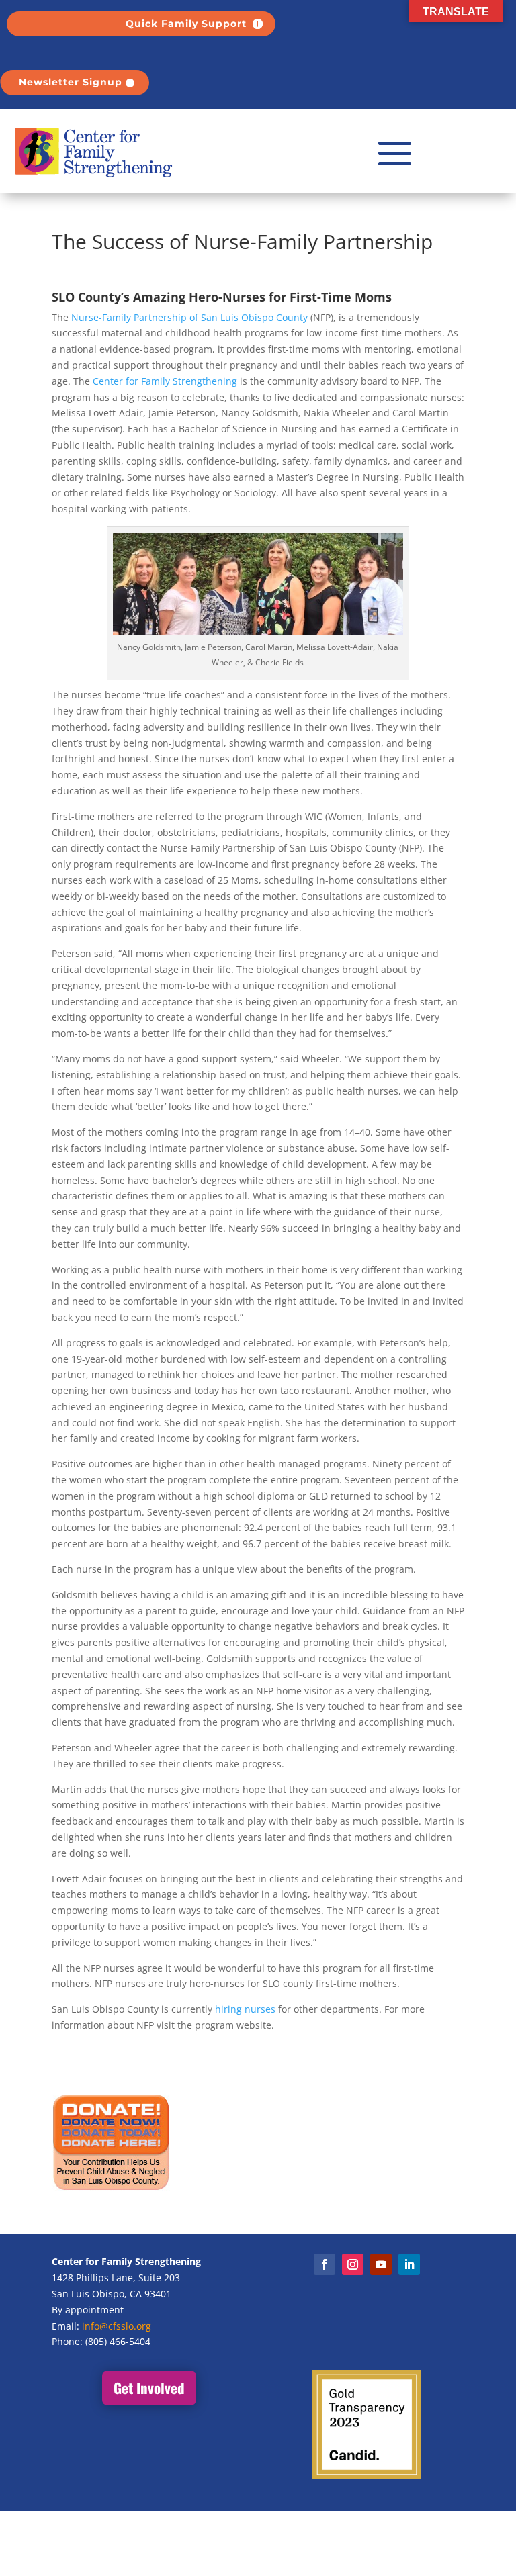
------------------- (275, 82)
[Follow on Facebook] (325, 2264)
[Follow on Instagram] (353, 2264)
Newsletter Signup (71, 82)
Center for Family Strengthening (165, 381)
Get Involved (149, 2388)
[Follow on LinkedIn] (409, 2264)
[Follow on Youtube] (381, 2264)
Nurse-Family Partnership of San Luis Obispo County (189, 317)
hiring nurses (245, 2009)
